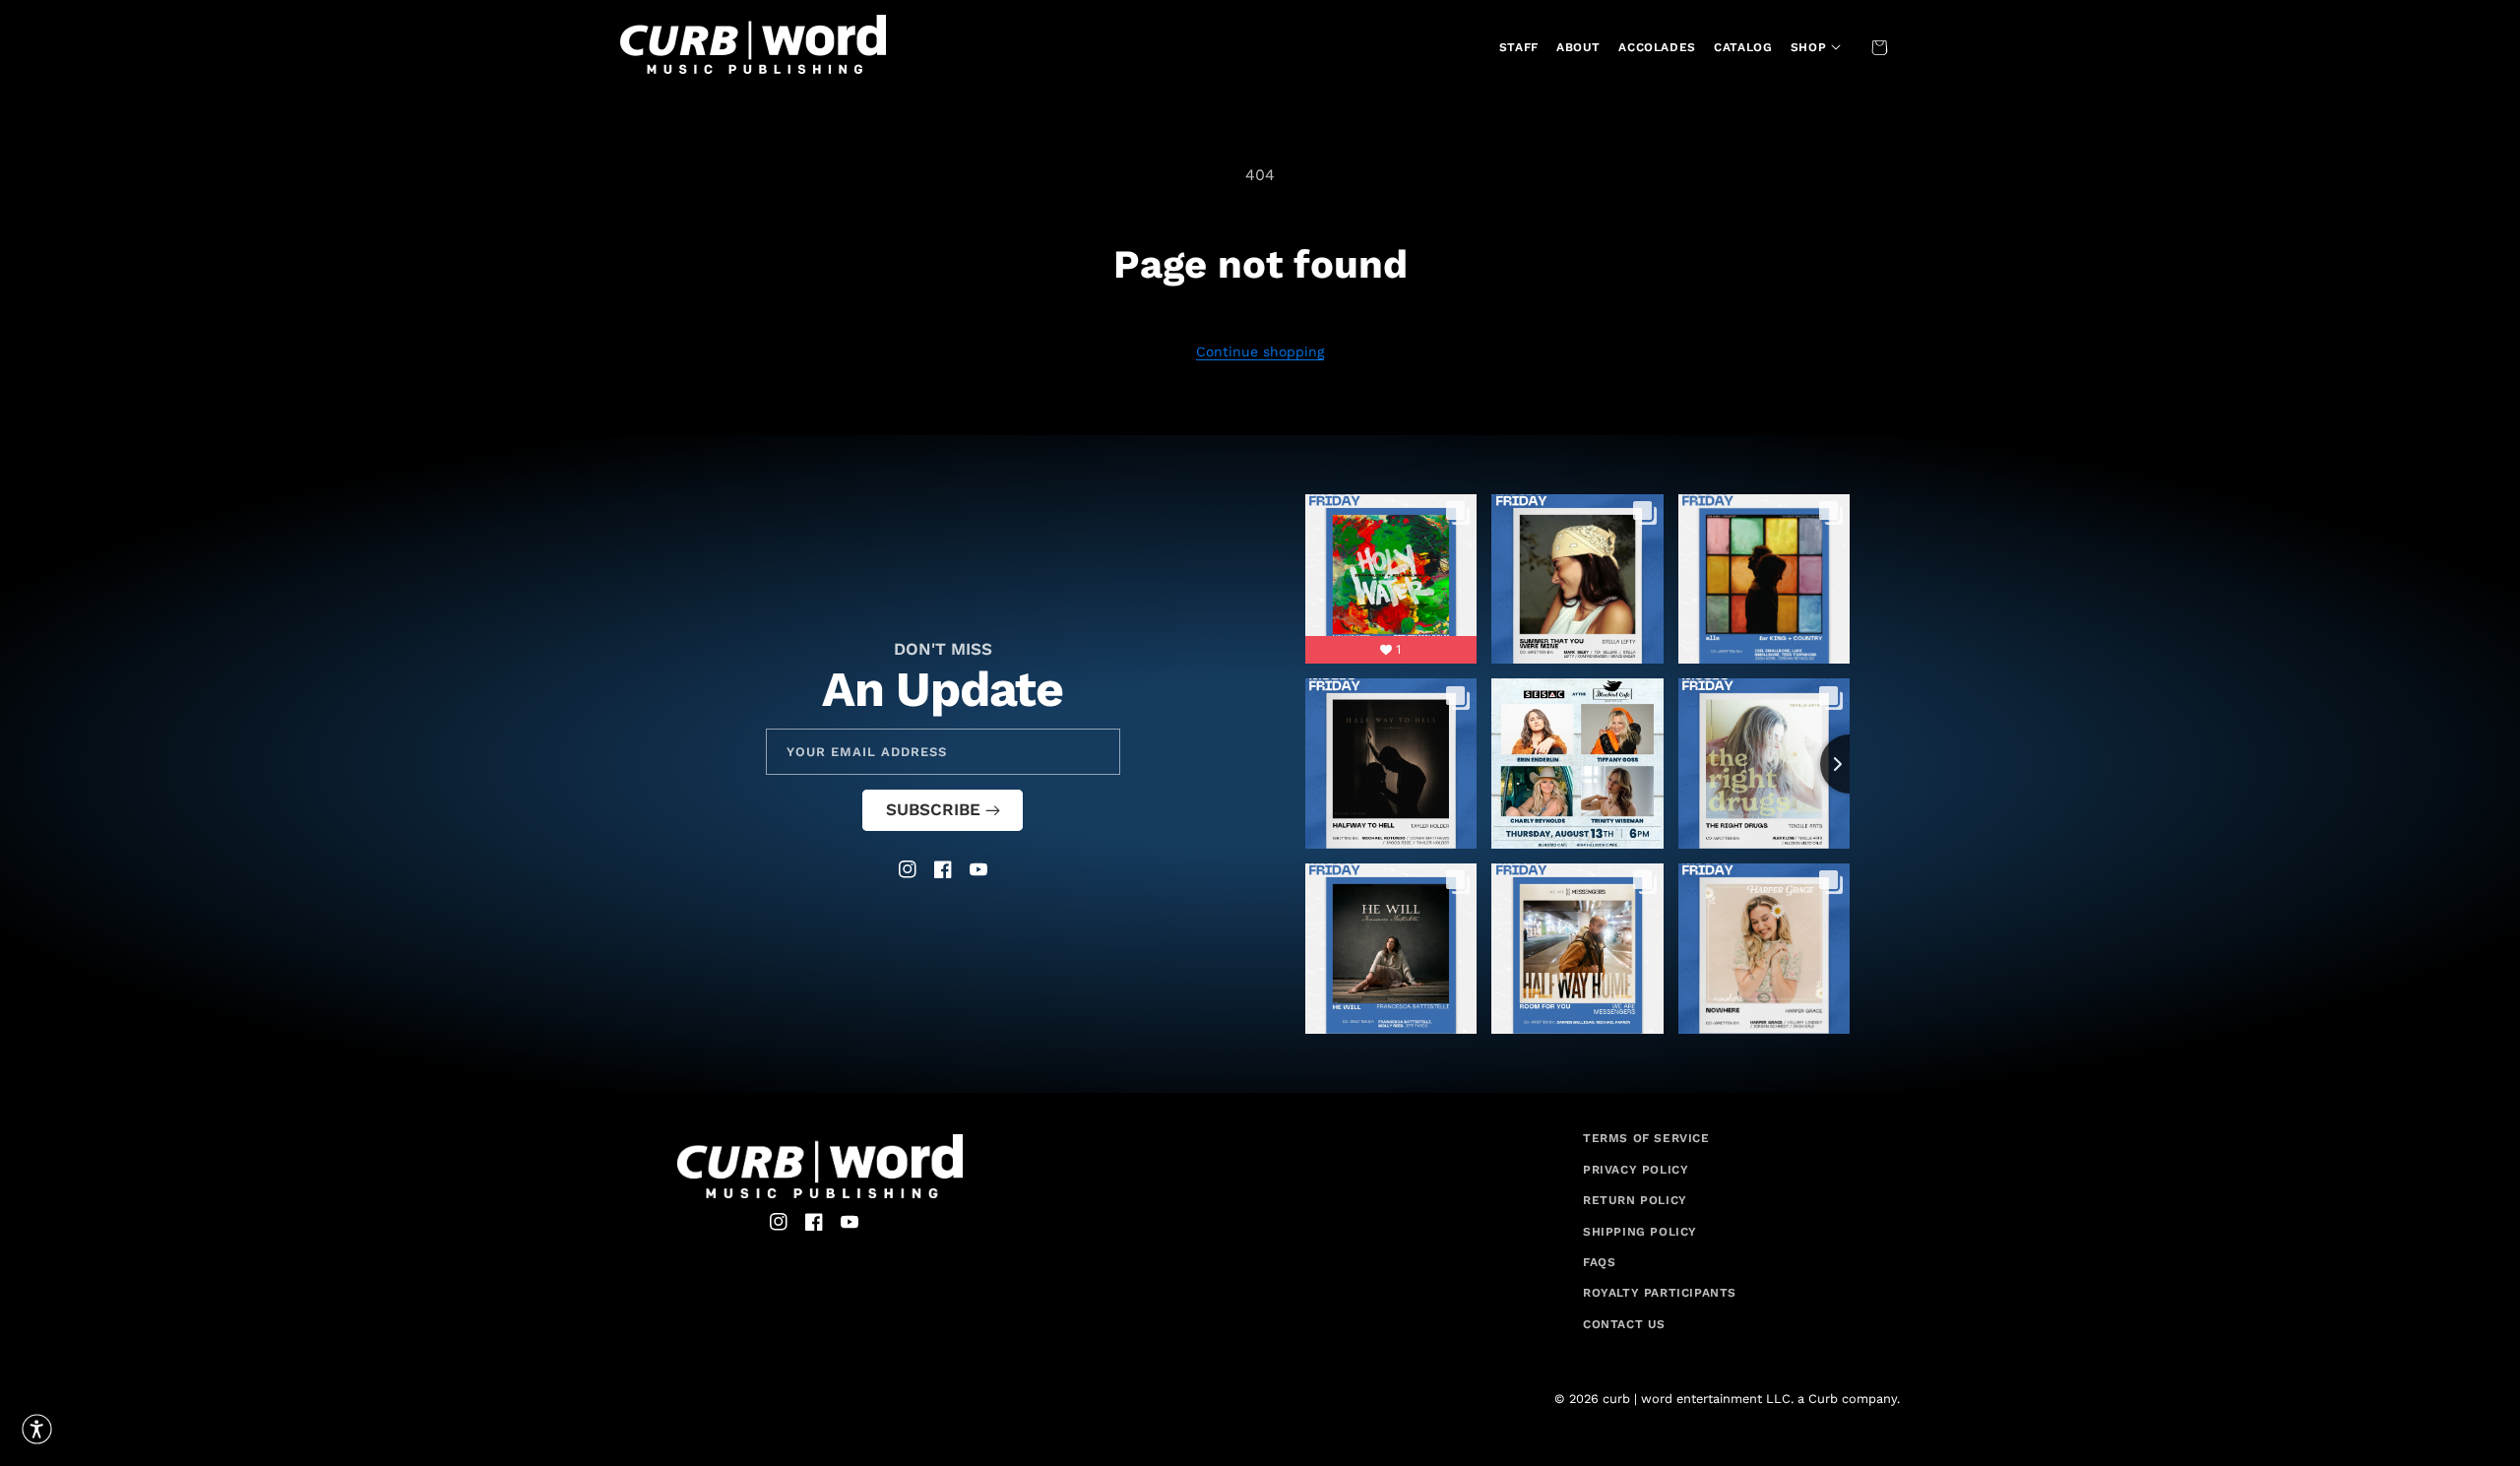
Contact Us (1624, 1324)
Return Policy (1635, 1200)
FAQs (1599, 1262)
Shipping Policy (1640, 1232)
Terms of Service (1646, 1138)
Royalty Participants (1660, 1293)
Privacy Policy (1636, 1170)
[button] (1814, 47)
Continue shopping (1260, 351)
